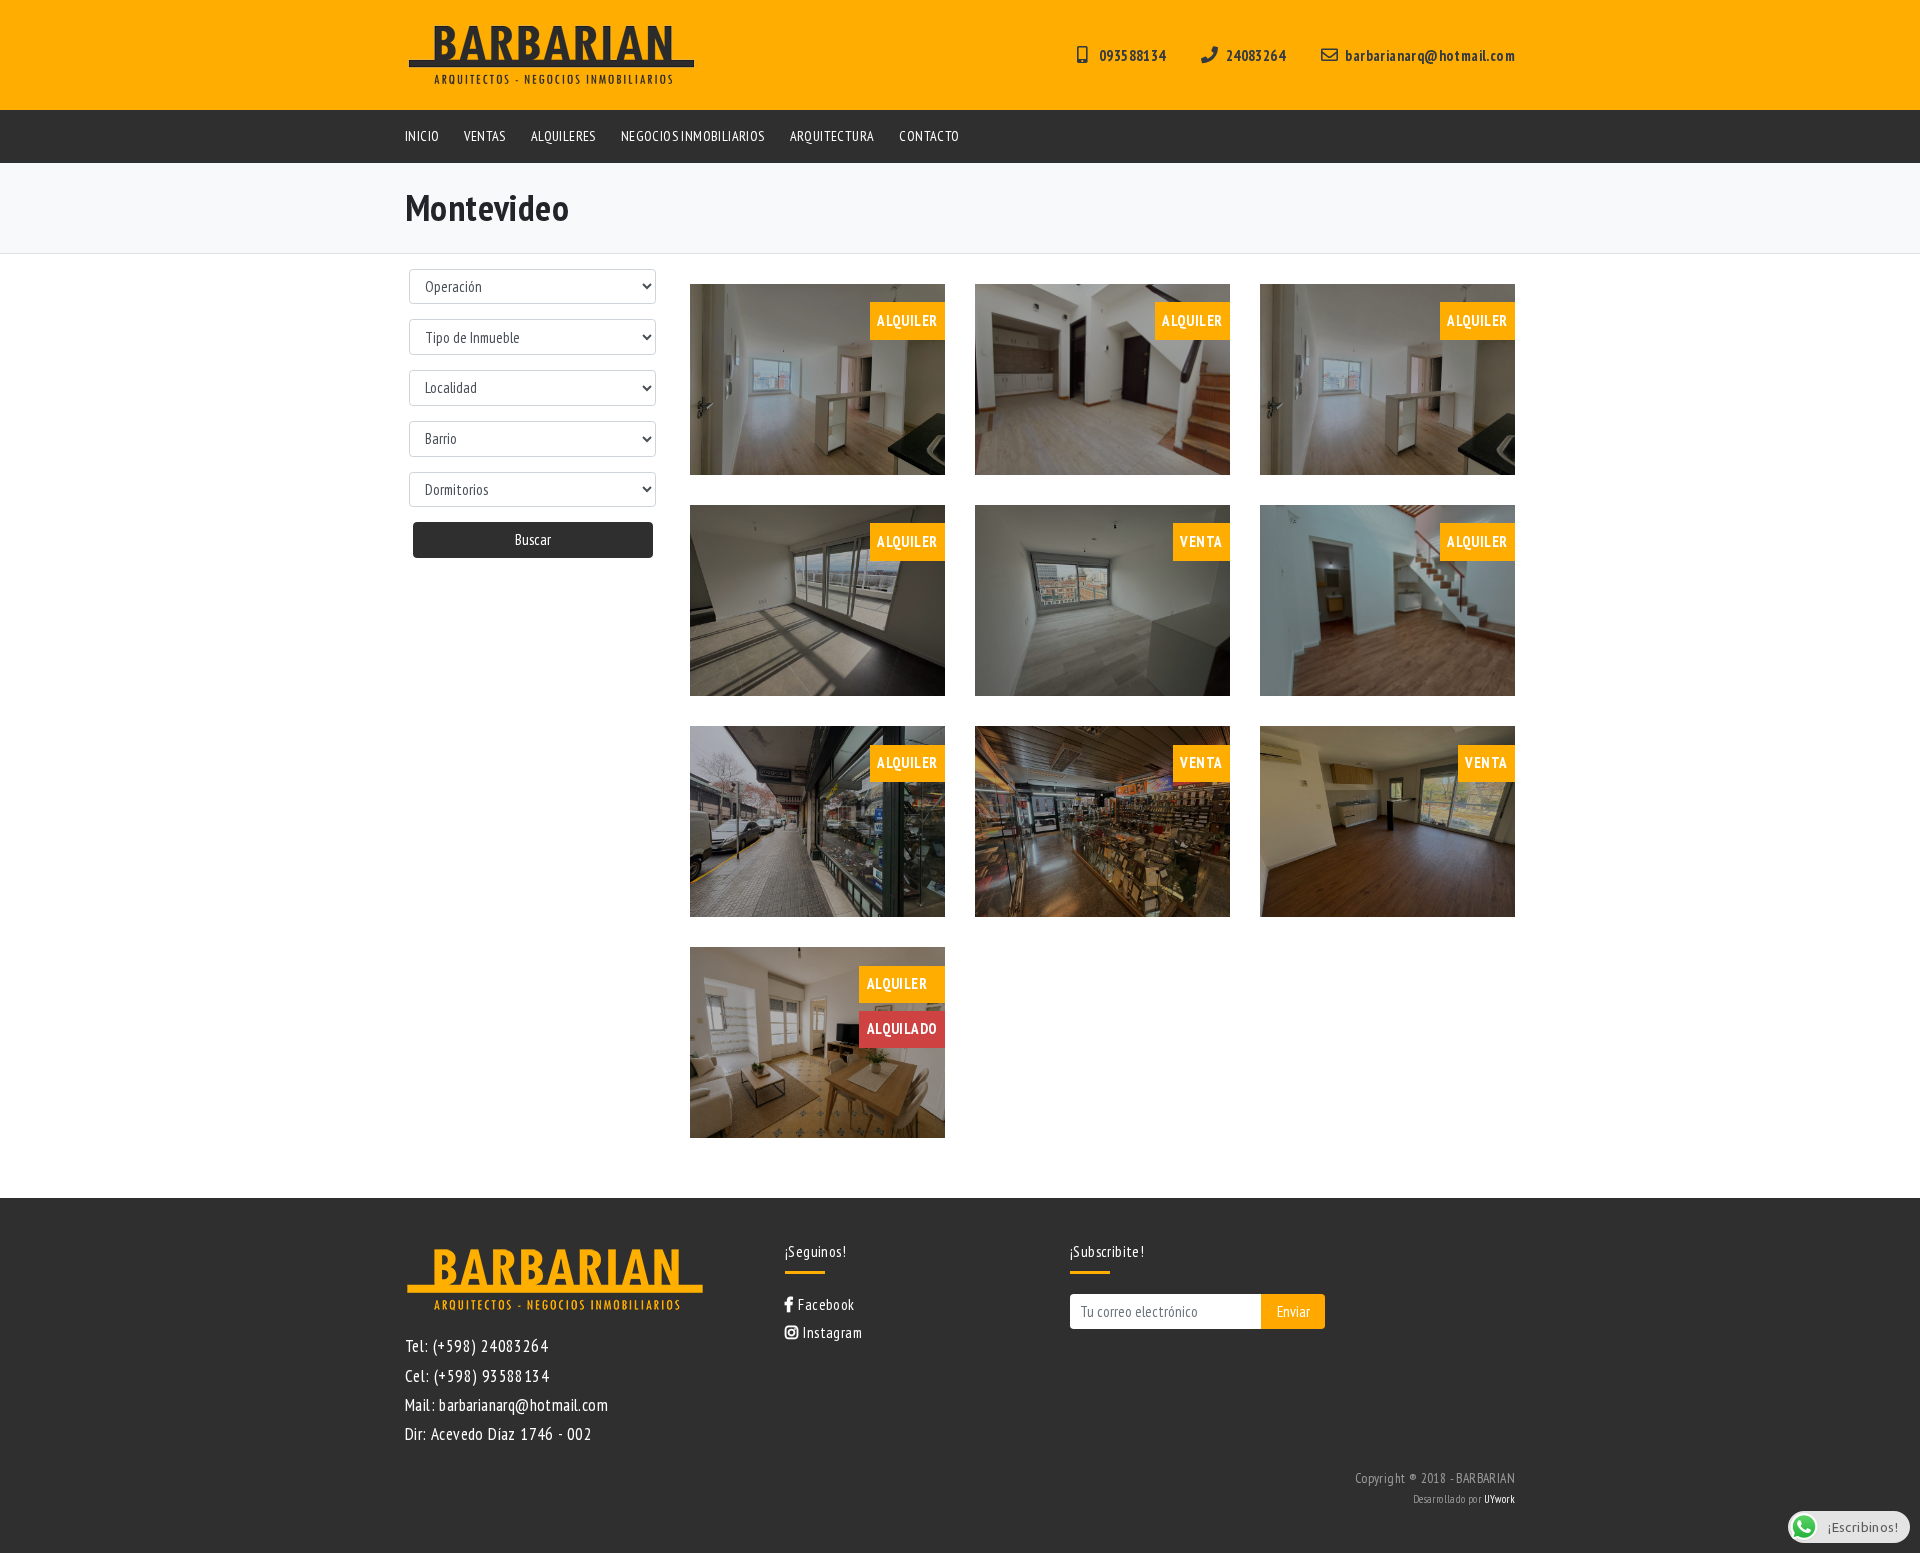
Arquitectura (832, 136)
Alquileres (563, 136)
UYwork (1499, 1499)
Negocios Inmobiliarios (693, 136)
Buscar (533, 539)
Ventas (484, 136)
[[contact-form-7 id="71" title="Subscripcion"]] (1197, 1311)
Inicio (422, 136)
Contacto (929, 136)
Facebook (826, 1304)
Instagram (832, 1332)
